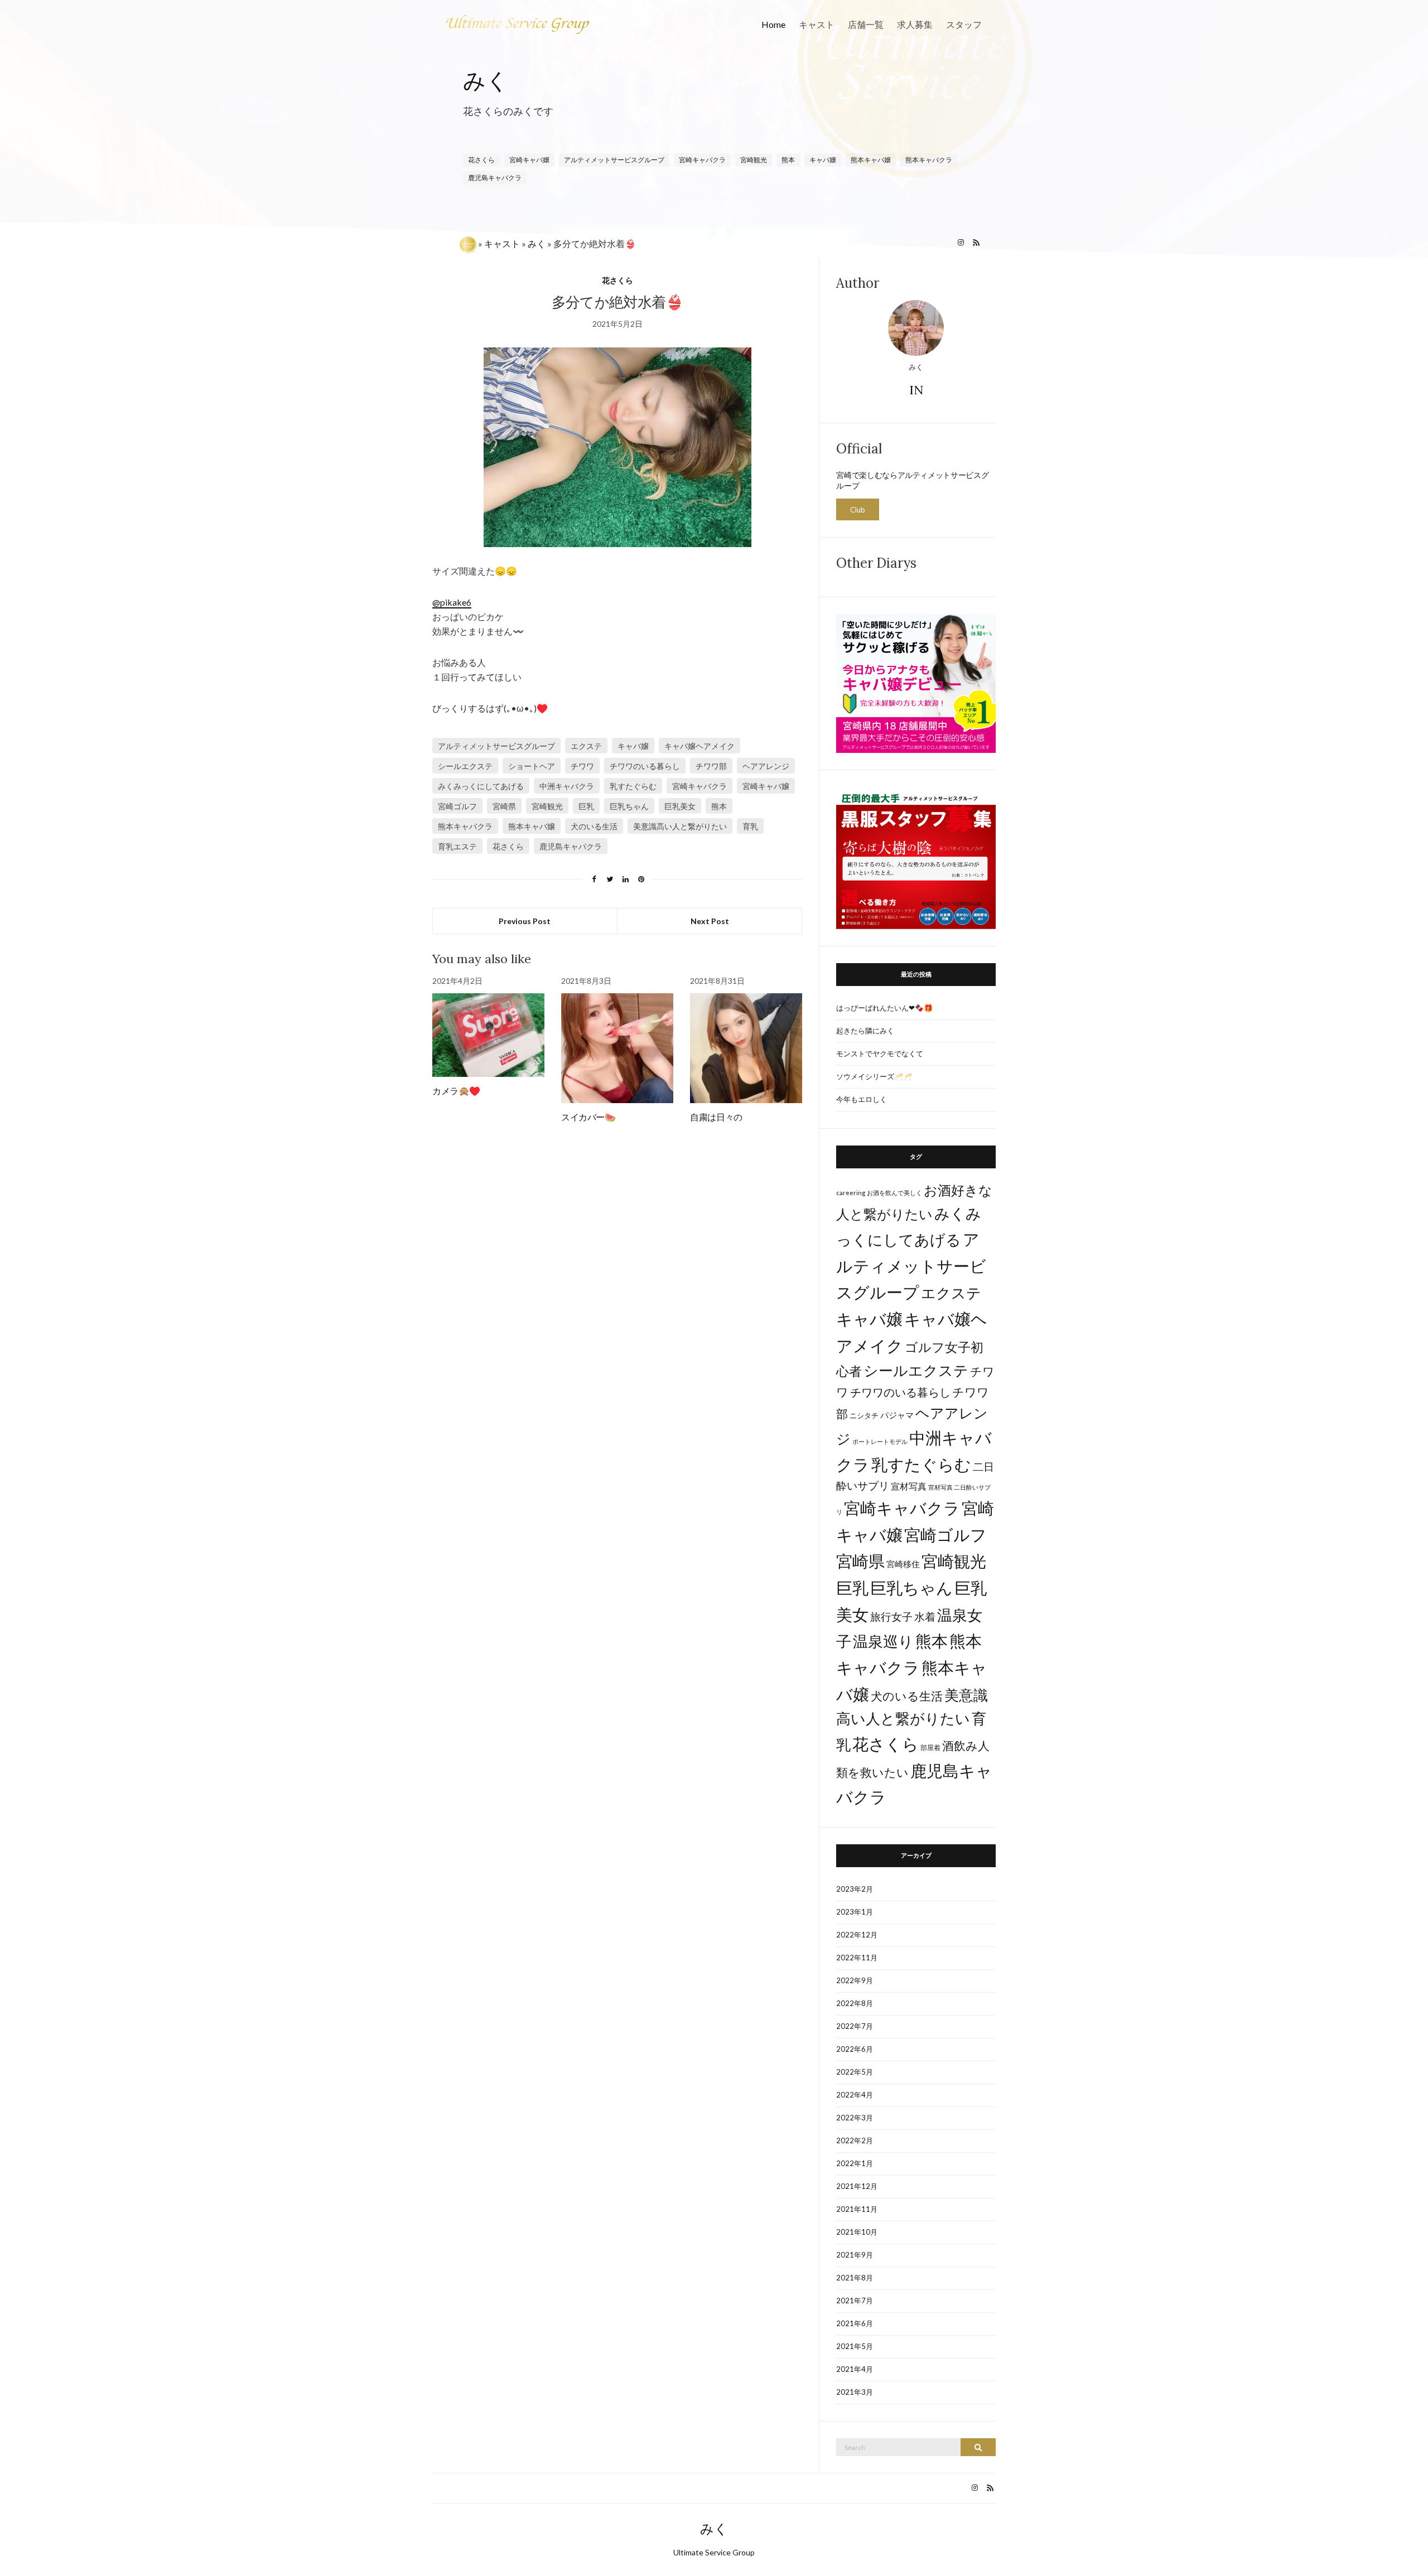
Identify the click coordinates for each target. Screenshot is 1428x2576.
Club (858, 510)
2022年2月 (855, 2140)
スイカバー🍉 (588, 1117)
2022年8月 (855, 2003)
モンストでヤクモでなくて (880, 1053)
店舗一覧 (866, 24)
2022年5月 (855, 2072)
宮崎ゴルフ (457, 806)
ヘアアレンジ (766, 766)
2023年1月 (855, 1912)
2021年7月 (855, 2300)
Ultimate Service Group (714, 2552)
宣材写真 (909, 1486)
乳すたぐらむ (633, 786)
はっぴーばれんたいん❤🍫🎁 (884, 1008)
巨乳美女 (680, 806)
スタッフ (964, 24)
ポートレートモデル (880, 1441)
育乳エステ (457, 846)
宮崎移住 (903, 1564)
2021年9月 (855, 2255)
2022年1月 (855, 2163)
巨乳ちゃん (629, 806)
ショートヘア (532, 766)
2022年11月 (857, 1958)
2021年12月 (857, 2186)
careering (851, 1193)
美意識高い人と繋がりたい (680, 826)
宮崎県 (504, 806)
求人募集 (915, 24)
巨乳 (586, 806)
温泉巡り (883, 1641)
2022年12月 (857, 1935)
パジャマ (897, 1415)
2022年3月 (855, 2118)
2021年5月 (855, 2346)
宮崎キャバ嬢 (529, 160)
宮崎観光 (754, 160)
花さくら (481, 160)
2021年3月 (855, 2392)
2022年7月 (855, 2026)
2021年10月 (857, 2232)
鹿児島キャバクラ (495, 178)
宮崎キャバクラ (702, 160)
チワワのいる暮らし (645, 766)
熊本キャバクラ (465, 826)
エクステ (586, 746)
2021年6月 (855, 2323)
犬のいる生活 (594, 826)
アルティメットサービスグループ (614, 160)
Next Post (710, 921)
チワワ (582, 766)
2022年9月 (855, 1980)
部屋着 (930, 1748)
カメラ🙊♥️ (456, 1091)
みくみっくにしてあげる (481, 786)
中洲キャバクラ (567, 786)
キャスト (817, 24)
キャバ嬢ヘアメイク (699, 746)
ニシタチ (864, 1415)
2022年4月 (855, 2095)
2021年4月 (855, 2369)
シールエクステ (465, 766)
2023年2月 (855, 1889)
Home (773, 24)
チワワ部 (711, 766)
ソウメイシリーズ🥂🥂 (874, 1076)
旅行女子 (891, 1616)
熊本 (788, 160)
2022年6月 (855, 2049)
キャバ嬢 (633, 746)
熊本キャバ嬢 (532, 826)
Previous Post (525, 921)
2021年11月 (857, 2209)
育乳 (750, 826)
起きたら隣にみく (865, 1031)
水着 (925, 1616)
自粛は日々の (716, 1117)
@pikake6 (452, 602)
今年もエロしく (862, 1099)
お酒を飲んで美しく (894, 1193)
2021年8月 (855, 2278)
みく (486, 81)
